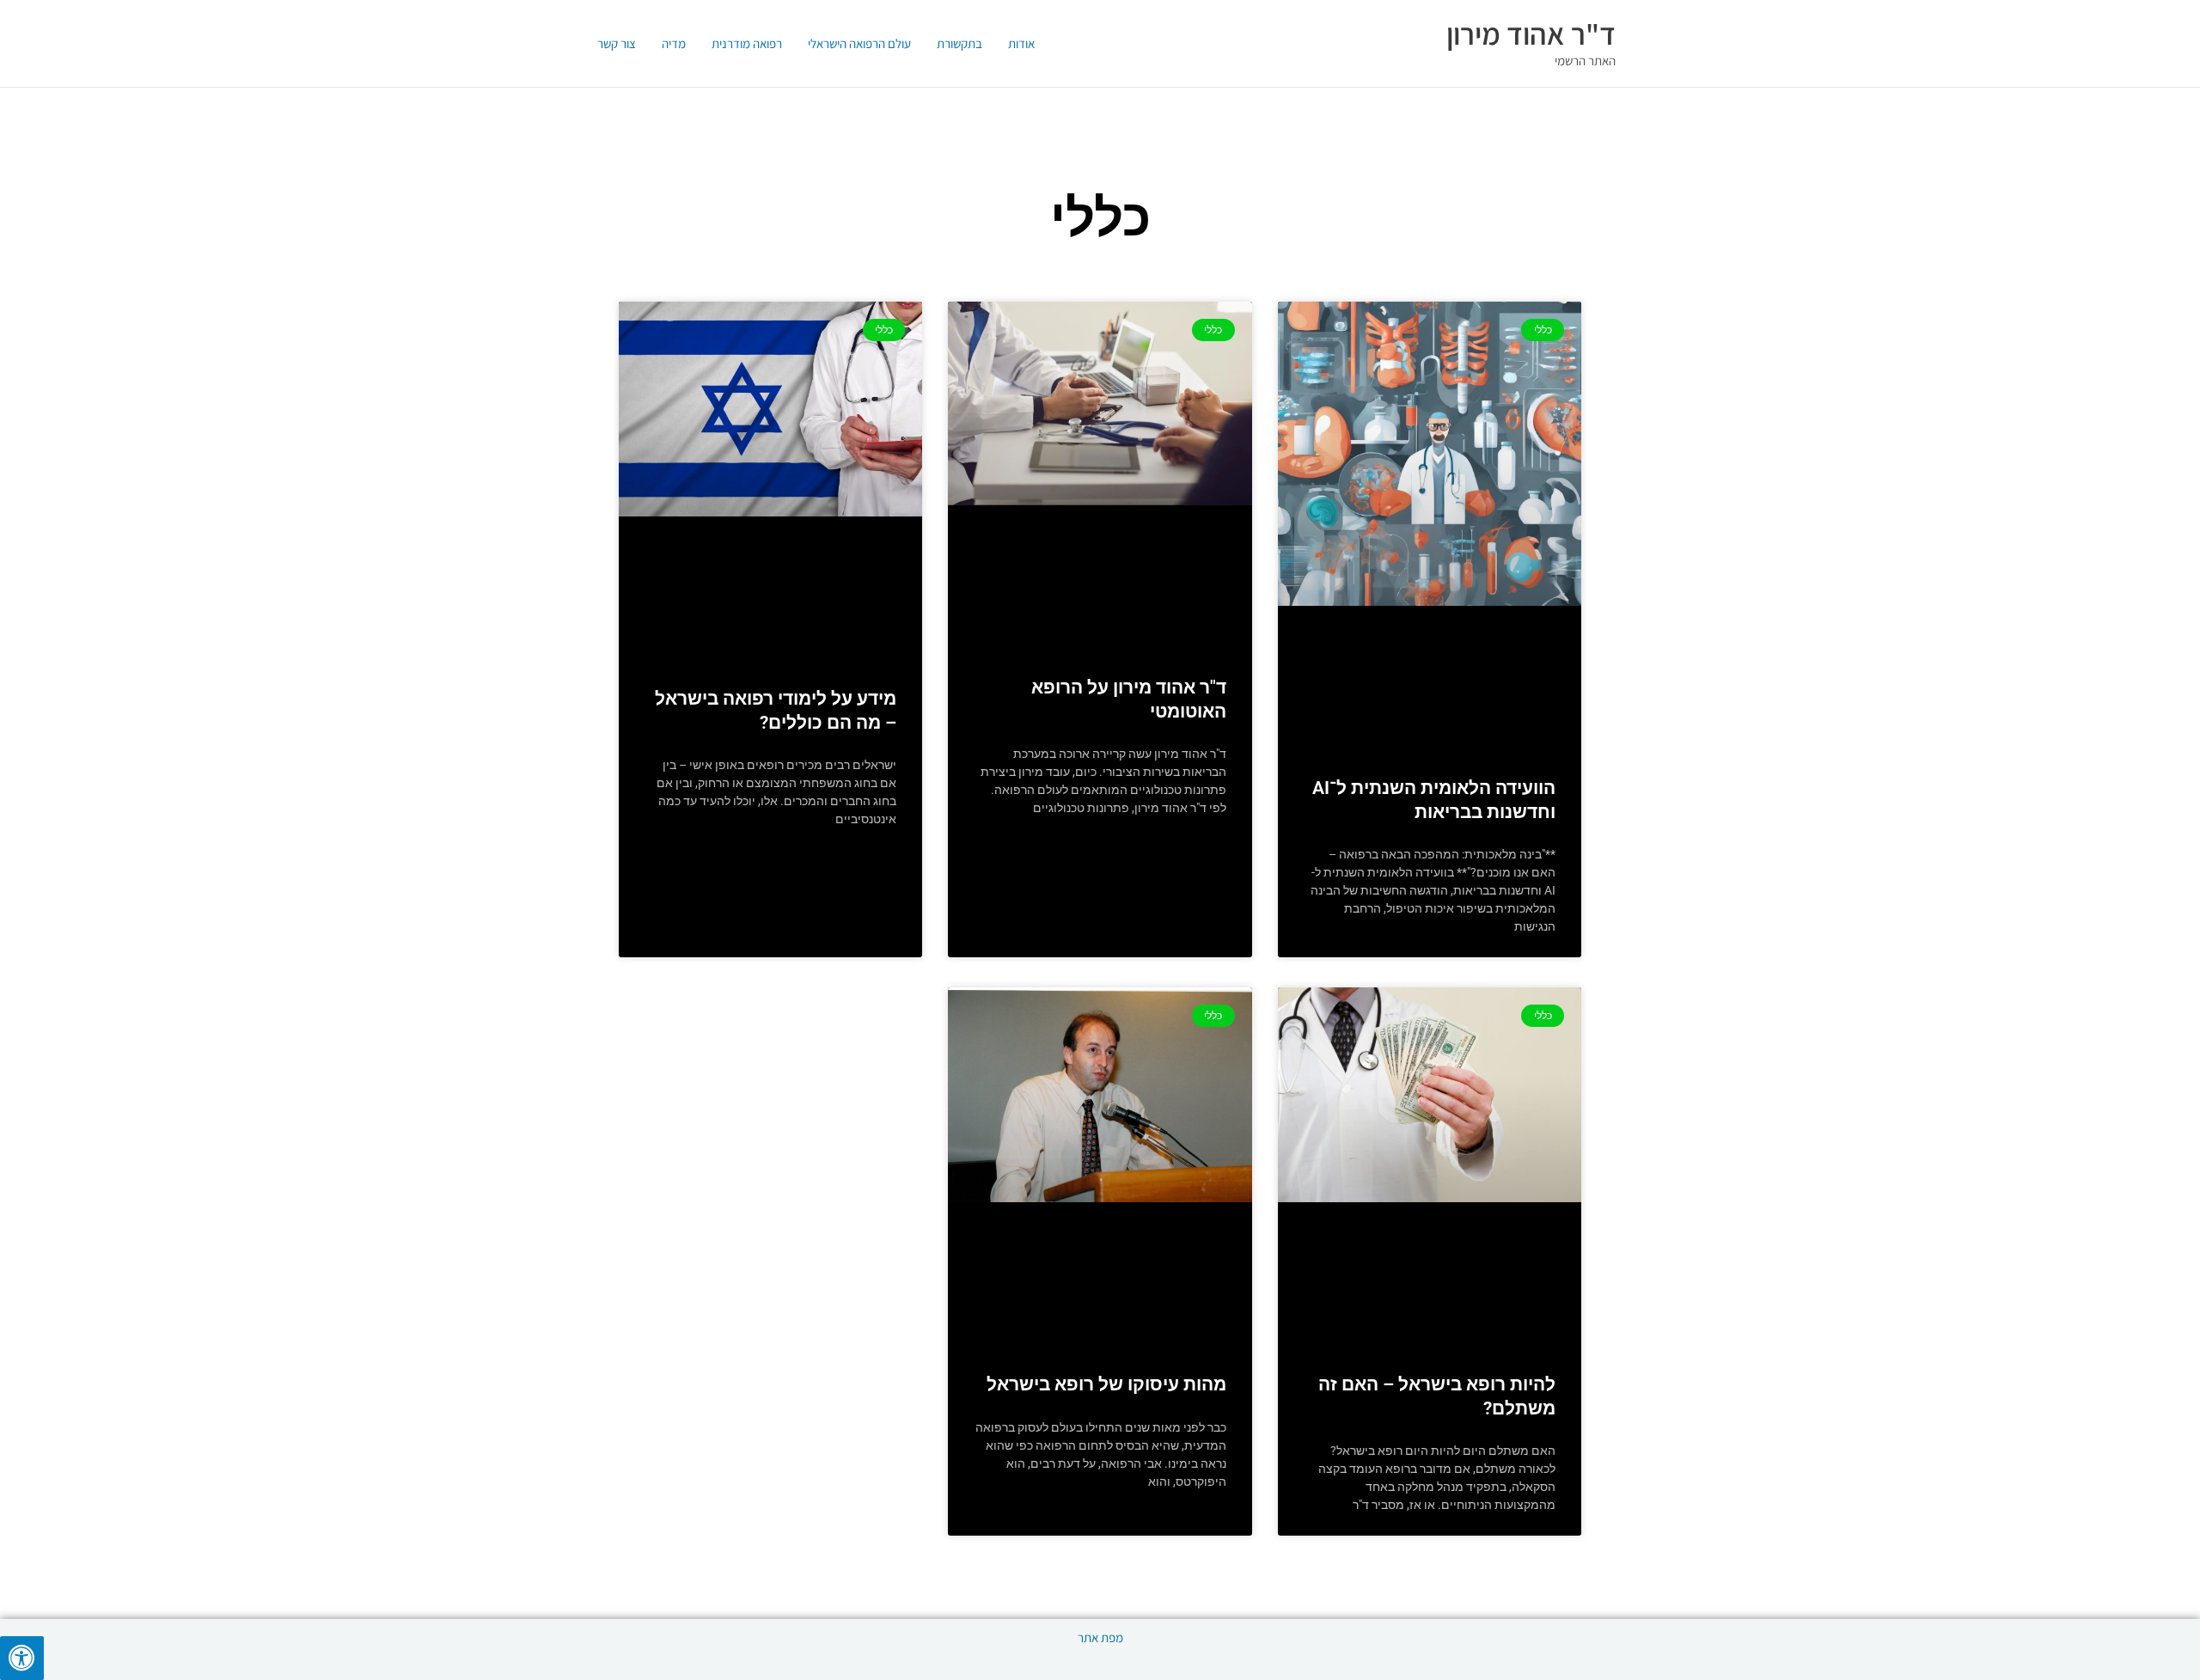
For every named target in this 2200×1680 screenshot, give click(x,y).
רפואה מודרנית (747, 43)
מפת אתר (1100, 1637)
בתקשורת (959, 43)
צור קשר (617, 43)
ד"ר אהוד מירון (1531, 34)
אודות (1021, 43)
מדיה (674, 43)
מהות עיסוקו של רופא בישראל (1106, 1384)
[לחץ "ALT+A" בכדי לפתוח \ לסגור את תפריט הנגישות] (22, 1658)
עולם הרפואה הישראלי (859, 43)
